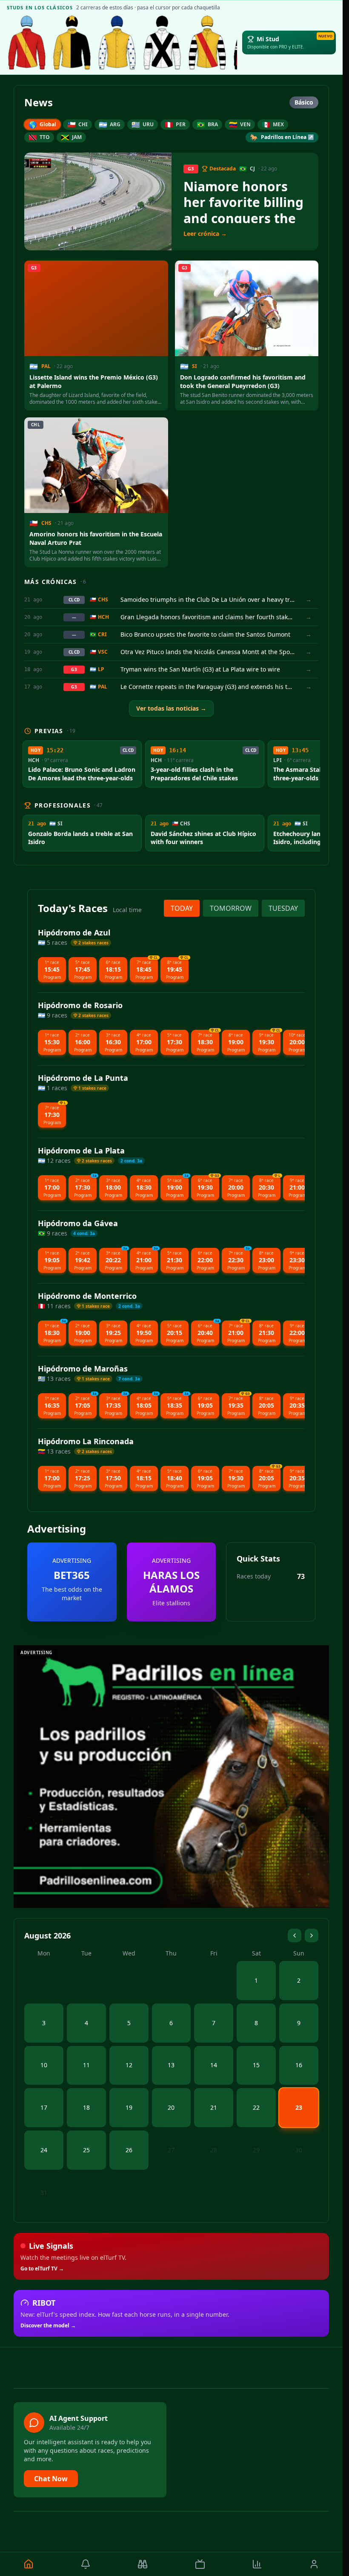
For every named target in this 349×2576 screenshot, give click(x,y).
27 (171, 2150)
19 (129, 2107)
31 (44, 2192)
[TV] (200, 2564)
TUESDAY (283, 908)
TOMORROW (231, 908)
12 (129, 2065)
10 (44, 2065)
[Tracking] (143, 2564)
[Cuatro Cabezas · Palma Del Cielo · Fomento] (72, 43)
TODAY (182, 908)
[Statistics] (257, 2564)
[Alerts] (86, 2564)
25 (86, 2150)
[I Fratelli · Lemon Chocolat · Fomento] (27, 43)
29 (256, 2150)
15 (256, 2065)
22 (256, 2107)
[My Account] (314, 2564)
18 (86, 2107)
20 (171, 2107)
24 (44, 2150)
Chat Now (51, 2479)
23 (299, 2107)
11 (86, 2065)
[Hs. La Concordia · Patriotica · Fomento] (117, 43)
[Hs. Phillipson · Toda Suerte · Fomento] (207, 43)
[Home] (29, 2564)
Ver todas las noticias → (171, 708)
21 (214, 2107)
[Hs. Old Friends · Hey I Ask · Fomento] (162, 43)
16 (299, 2065)
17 (44, 2107)
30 (299, 2150)
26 (129, 2150)
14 (214, 2065)
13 (171, 2065)
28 (214, 2150)
